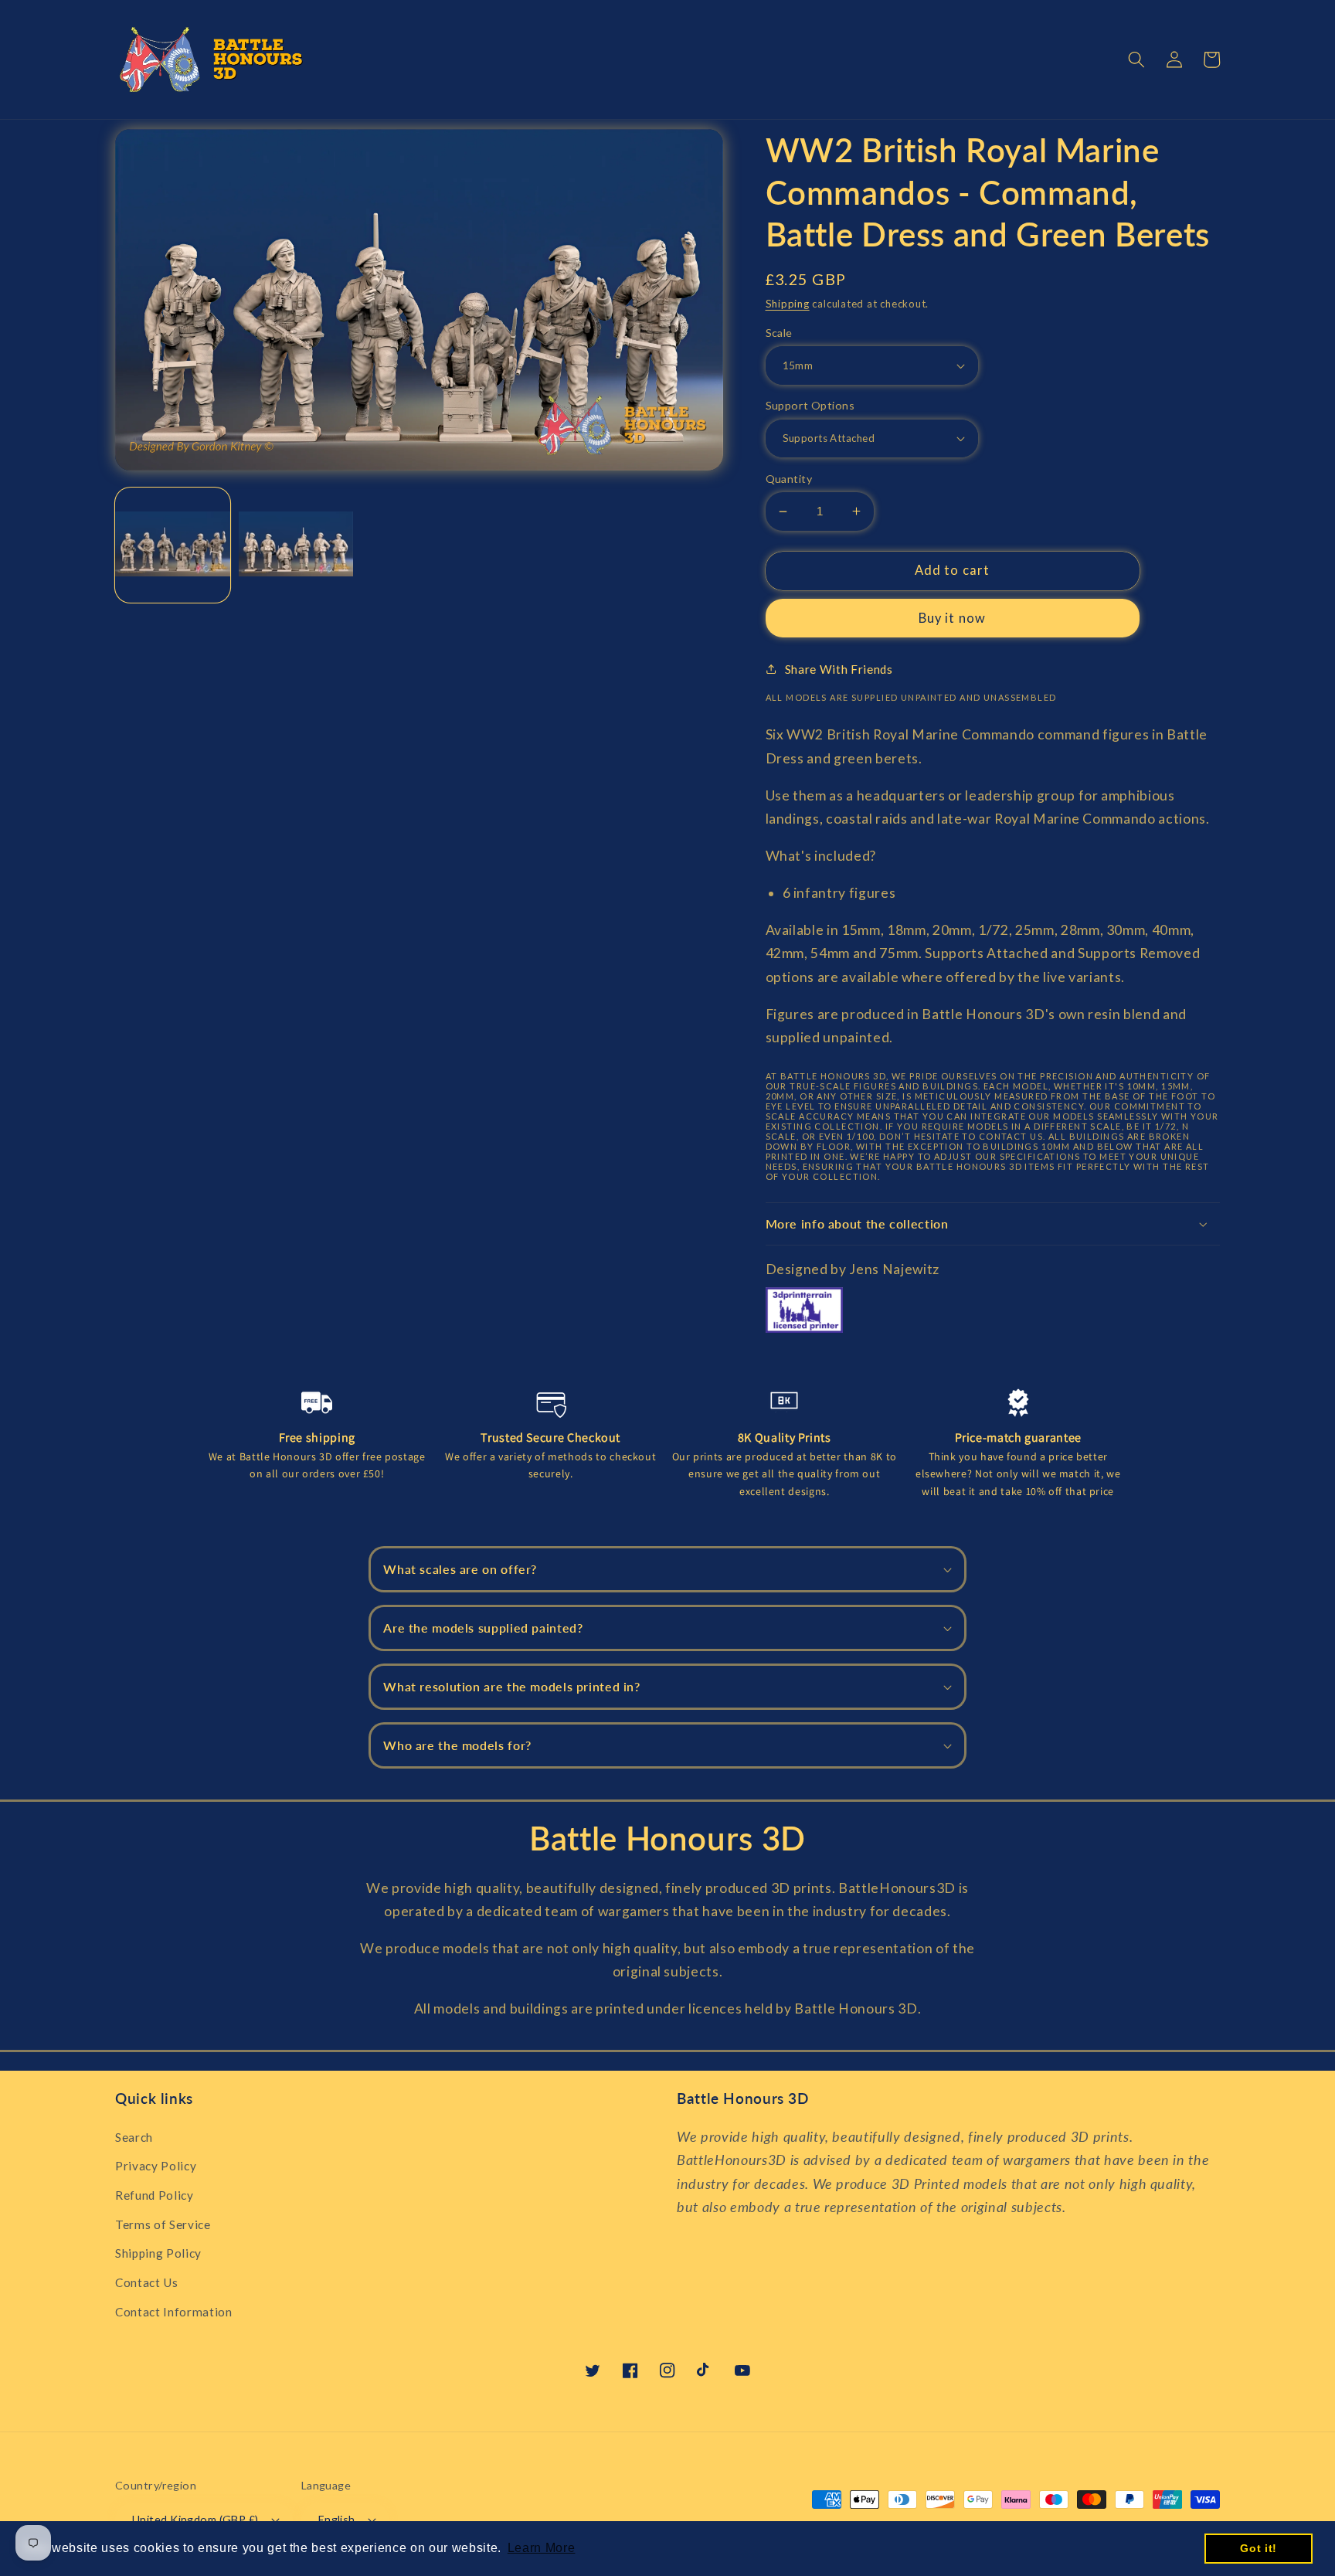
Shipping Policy (158, 2253)
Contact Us (147, 2282)
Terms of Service (163, 2224)
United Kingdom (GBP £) (195, 2519)
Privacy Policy (156, 2166)
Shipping (788, 304)
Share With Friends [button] (839, 669)
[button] (1136, 59)
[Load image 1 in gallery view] (173, 545)
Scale (779, 333)
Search (134, 2137)
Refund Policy (155, 2195)
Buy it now (952, 618)
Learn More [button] (542, 2548)
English (337, 2519)
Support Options (810, 405)
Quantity (789, 479)
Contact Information (174, 2312)
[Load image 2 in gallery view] (296, 545)
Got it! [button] (1259, 2548)
